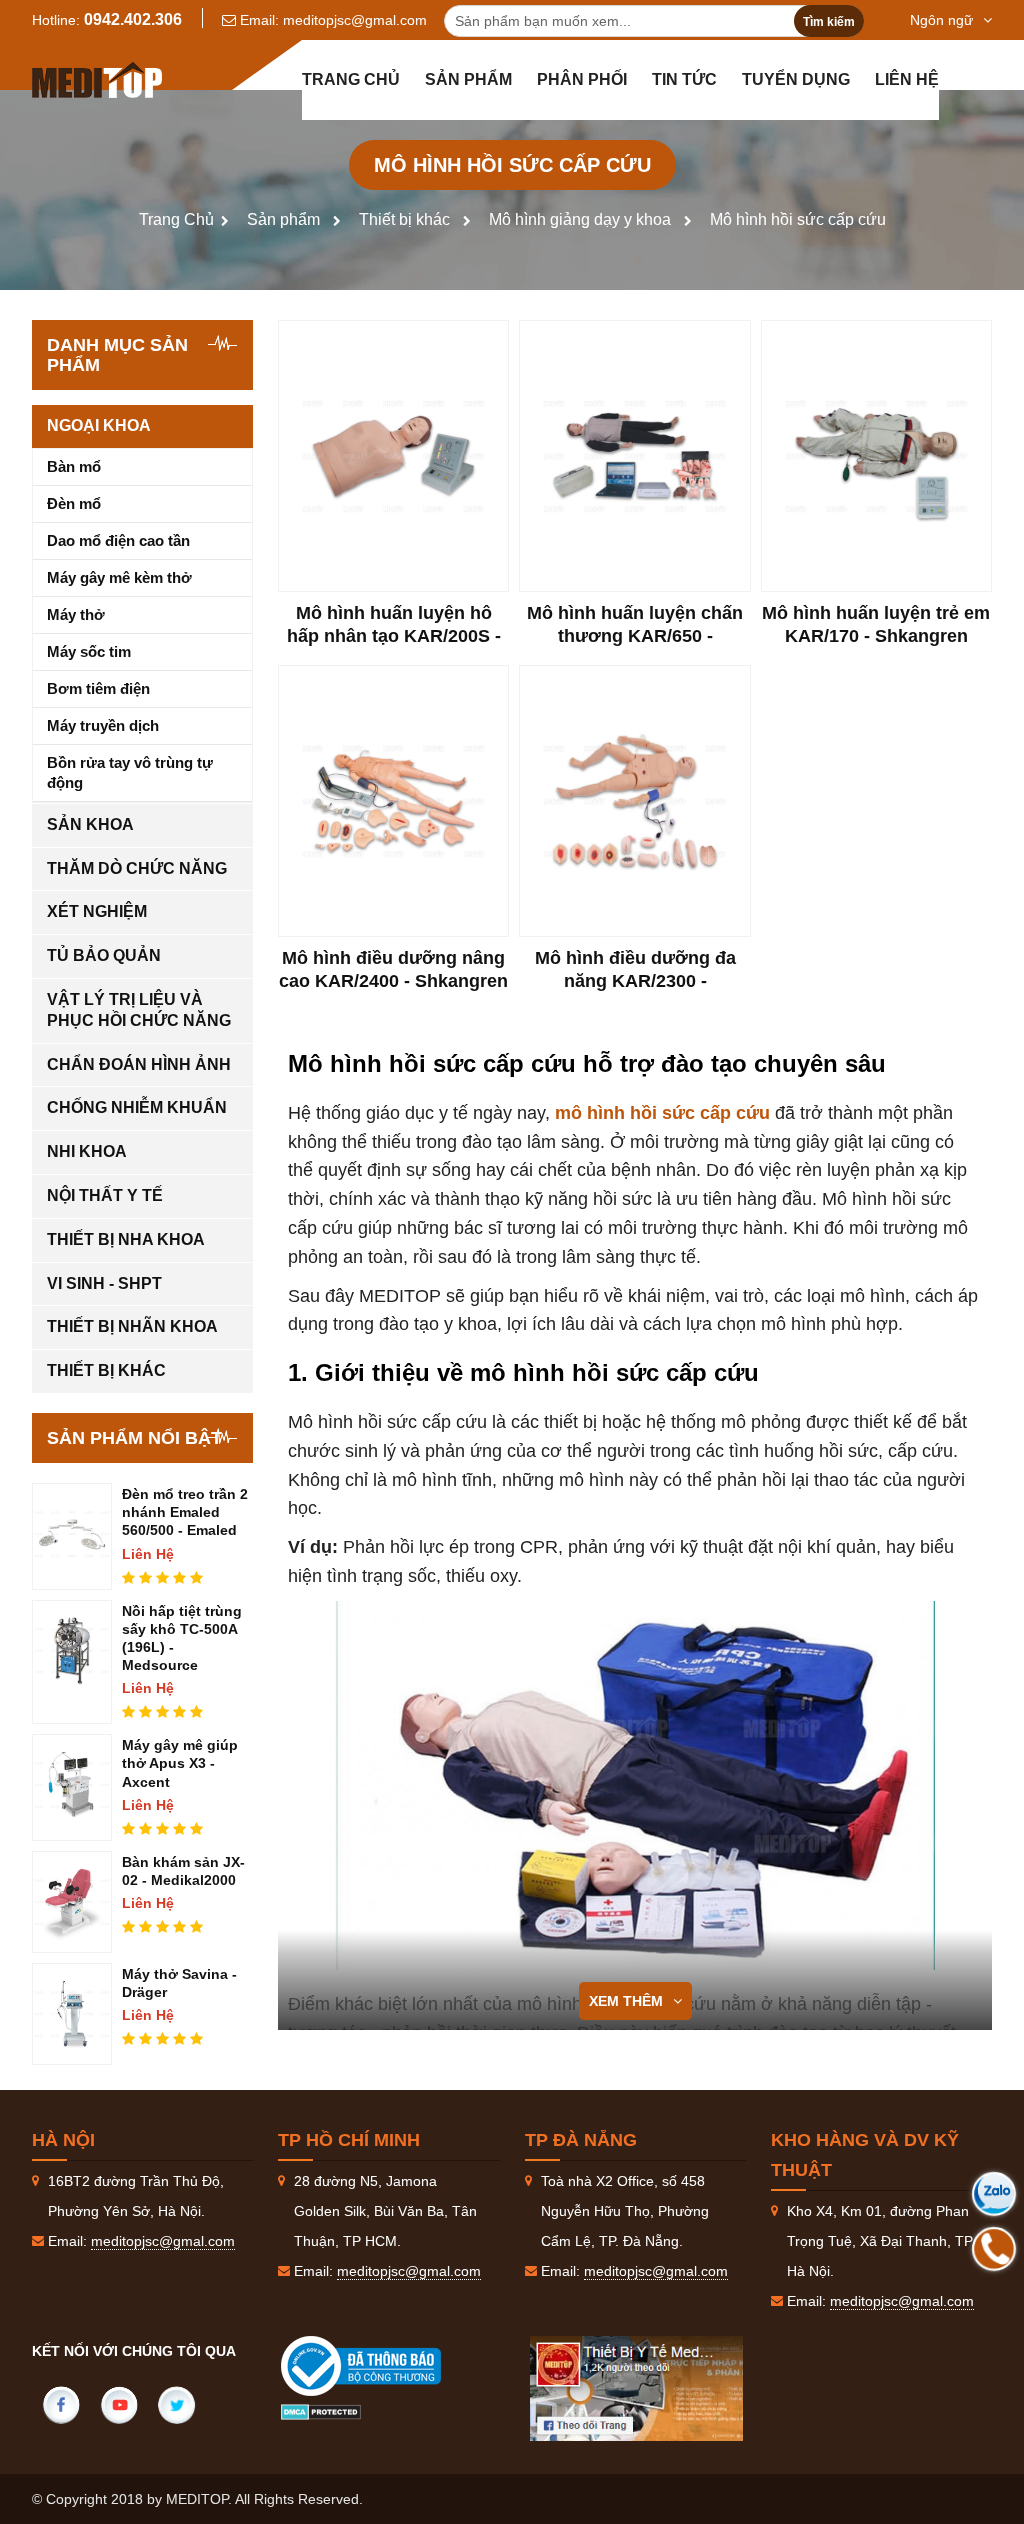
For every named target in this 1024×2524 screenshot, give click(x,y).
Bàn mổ (74, 466)
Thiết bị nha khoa (126, 1239)
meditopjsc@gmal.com (355, 20)
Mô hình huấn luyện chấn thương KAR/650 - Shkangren (635, 636)
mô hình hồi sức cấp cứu (662, 1113)
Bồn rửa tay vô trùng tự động (130, 772)
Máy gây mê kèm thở (119, 577)
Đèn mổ (74, 503)
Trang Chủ (176, 219)
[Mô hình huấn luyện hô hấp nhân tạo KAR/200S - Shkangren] (393, 456)
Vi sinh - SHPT (104, 1283)
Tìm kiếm (829, 22)
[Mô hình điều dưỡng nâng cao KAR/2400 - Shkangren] (393, 801)
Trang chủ (351, 79)
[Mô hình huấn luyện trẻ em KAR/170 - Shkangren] (876, 456)
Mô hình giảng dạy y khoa (580, 219)
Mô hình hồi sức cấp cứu (798, 219)
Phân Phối (582, 79)
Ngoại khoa (99, 425)
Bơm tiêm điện (98, 688)
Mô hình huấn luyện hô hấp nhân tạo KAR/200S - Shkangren (394, 636)
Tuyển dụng (796, 79)
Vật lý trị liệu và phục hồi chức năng (139, 1010)
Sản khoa (90, 824)
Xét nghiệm (97, 911)
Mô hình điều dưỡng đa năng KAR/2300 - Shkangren (635, 981)
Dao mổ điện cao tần (118, 540)
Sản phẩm (468, 79)
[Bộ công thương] (381, 2366)
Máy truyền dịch (103, 725)
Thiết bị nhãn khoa (132, 1326)
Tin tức (684, 79)
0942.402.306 (133, 19)
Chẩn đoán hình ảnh (139, 1064)
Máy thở (76, 614)
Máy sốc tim (89, 651)
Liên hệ (907, 79)
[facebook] (61, 2405)
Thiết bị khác (404, 219)
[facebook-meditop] (637, 2388)
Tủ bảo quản (104, 955)
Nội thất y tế (105, 1195)
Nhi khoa (87, 1151)
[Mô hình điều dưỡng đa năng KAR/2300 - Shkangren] (634, 801)
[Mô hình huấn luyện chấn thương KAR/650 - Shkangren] (634, 456)
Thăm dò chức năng (137, 868)
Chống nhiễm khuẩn (137, 1107)
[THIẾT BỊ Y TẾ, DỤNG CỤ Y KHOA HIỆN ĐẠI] (97, 80)
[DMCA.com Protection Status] (321, 2411)
